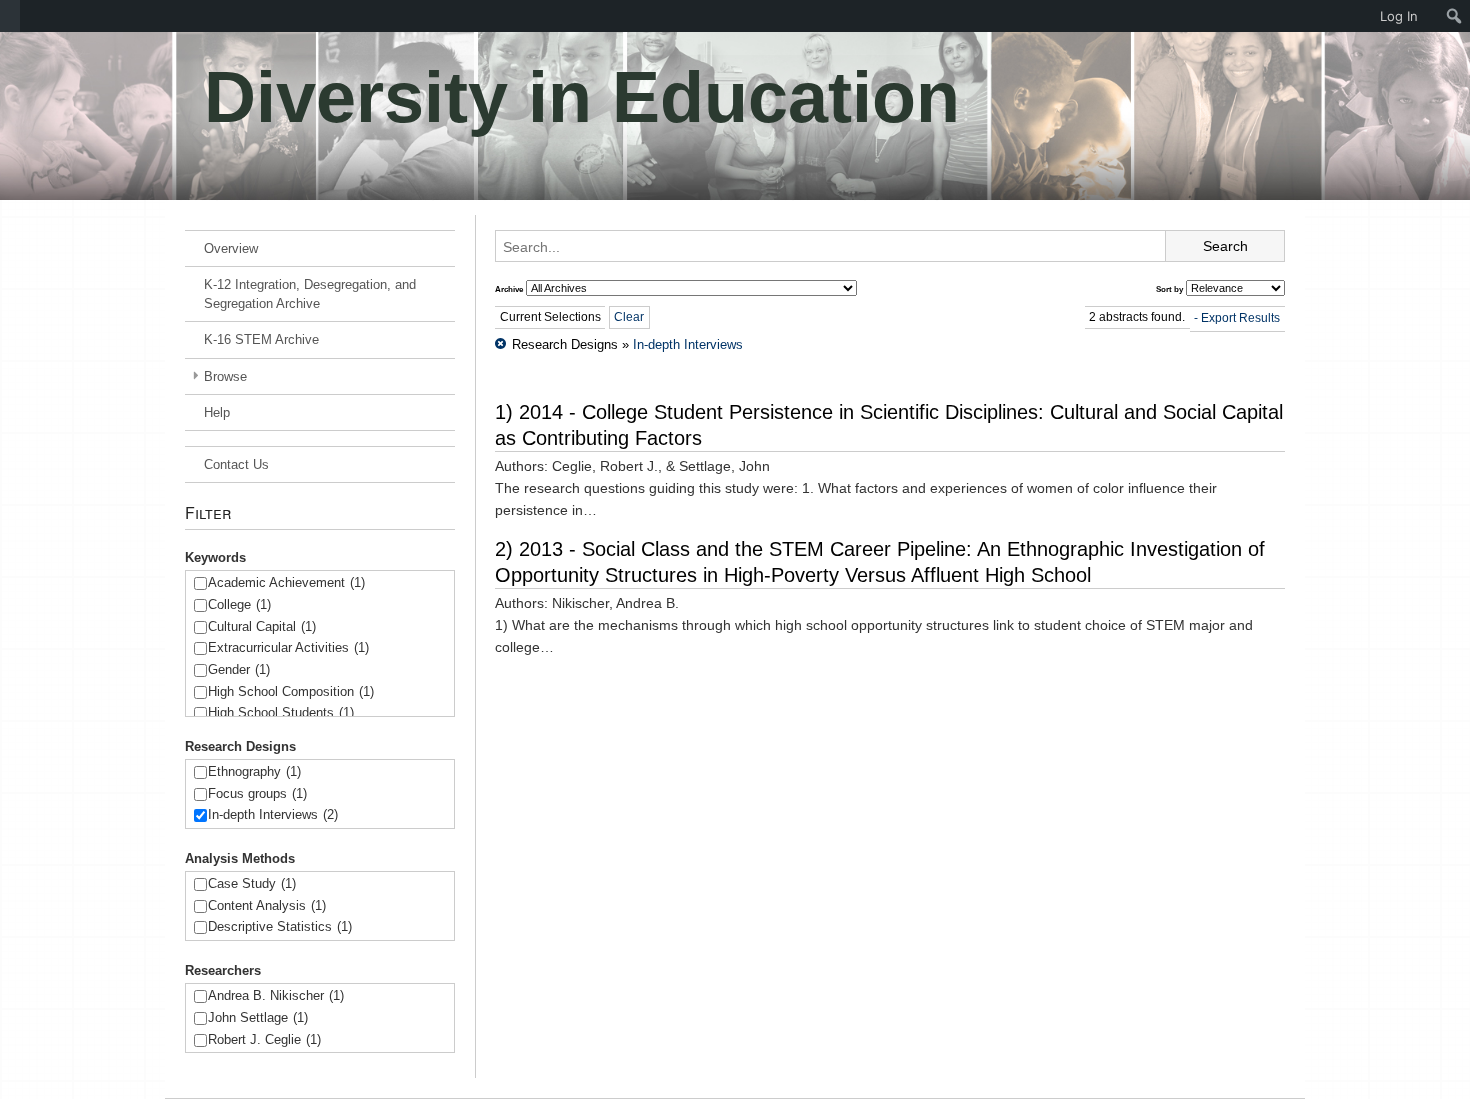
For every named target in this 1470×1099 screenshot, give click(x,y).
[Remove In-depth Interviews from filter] (500, 344)
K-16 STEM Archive (261, 339)
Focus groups (257, 793)
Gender (239, 669)
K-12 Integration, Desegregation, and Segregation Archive (310, 294)
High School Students (281, 712)
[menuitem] (10, 16)
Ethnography (254, 771)
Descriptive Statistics (280, 926)
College (239, 604)
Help (217, 412)
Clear (629, 317)
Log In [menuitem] (1399, 16)
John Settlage (258, 1017)
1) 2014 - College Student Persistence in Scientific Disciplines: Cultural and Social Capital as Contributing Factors (889, 425)
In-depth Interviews (273, 814)
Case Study (252, 883)
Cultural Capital (262, 626)
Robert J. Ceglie (264, 1039)
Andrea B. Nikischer (276, 995)
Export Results (1240, 318)
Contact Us (236, 464)
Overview (231, 248)
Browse (225, 376)
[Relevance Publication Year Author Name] (1235, 288)
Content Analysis (267, 905)
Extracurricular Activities (288, 647)
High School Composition (291, 691)
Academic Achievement (286, 582)
